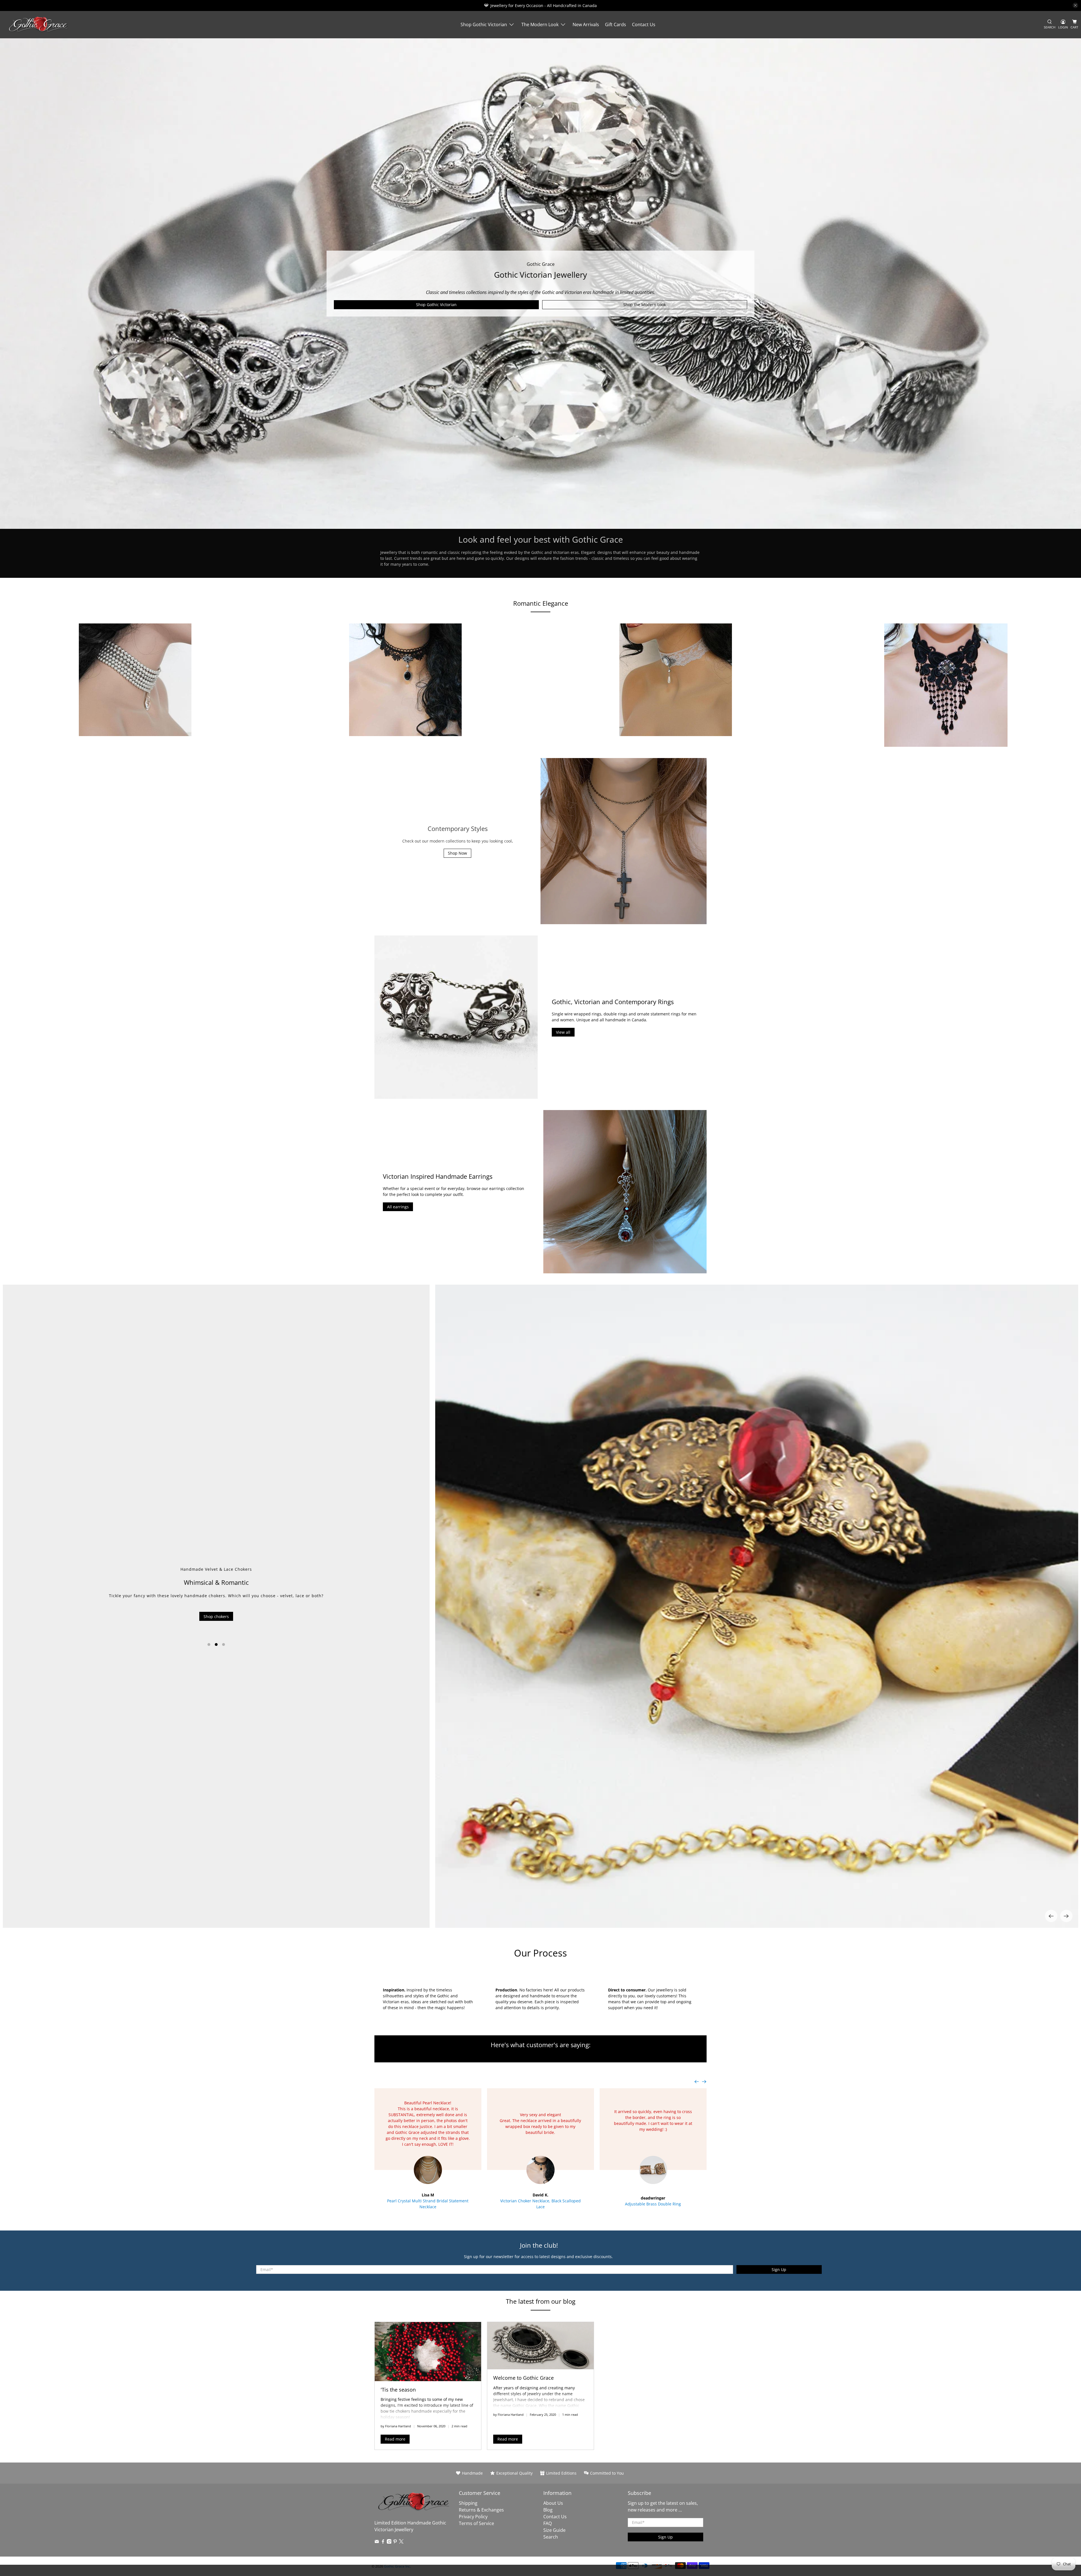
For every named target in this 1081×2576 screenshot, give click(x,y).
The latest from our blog (541, 2301)
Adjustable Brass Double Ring (653, 2204)
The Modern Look (540, 24)
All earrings (398, 1207)
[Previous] (1051, 1916)
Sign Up (779, 2269)
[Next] (1066, 1916)
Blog (548, 2510)
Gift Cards (616, 24)
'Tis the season (398, 2390)
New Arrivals (586, 24)
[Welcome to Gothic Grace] (540, 2346)
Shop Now (457, 853)
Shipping (468, 2503)
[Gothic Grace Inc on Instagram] (389, 2542)
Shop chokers (216, 1616)
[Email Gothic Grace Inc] (377, 2542)
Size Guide (554, 2530)
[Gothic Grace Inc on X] (401, 2542)
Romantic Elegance (541, 603)
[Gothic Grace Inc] (38, 25)
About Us (553, 2503)
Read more (395, 2439)
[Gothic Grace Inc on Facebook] (383, 2542)
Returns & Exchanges (481, 2510)
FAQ (548, 2523)
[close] (1075, 5)
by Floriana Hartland (396, 2426)
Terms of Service (476, 2523)
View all (563, 1032)
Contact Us (644, 24)
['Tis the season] (428, 2352)
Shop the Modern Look (645, 305)
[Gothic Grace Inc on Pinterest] (395, 2542)
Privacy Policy (473, 2517)
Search (551, 2537)
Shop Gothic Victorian (484, 24)
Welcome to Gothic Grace (523, 2378)
